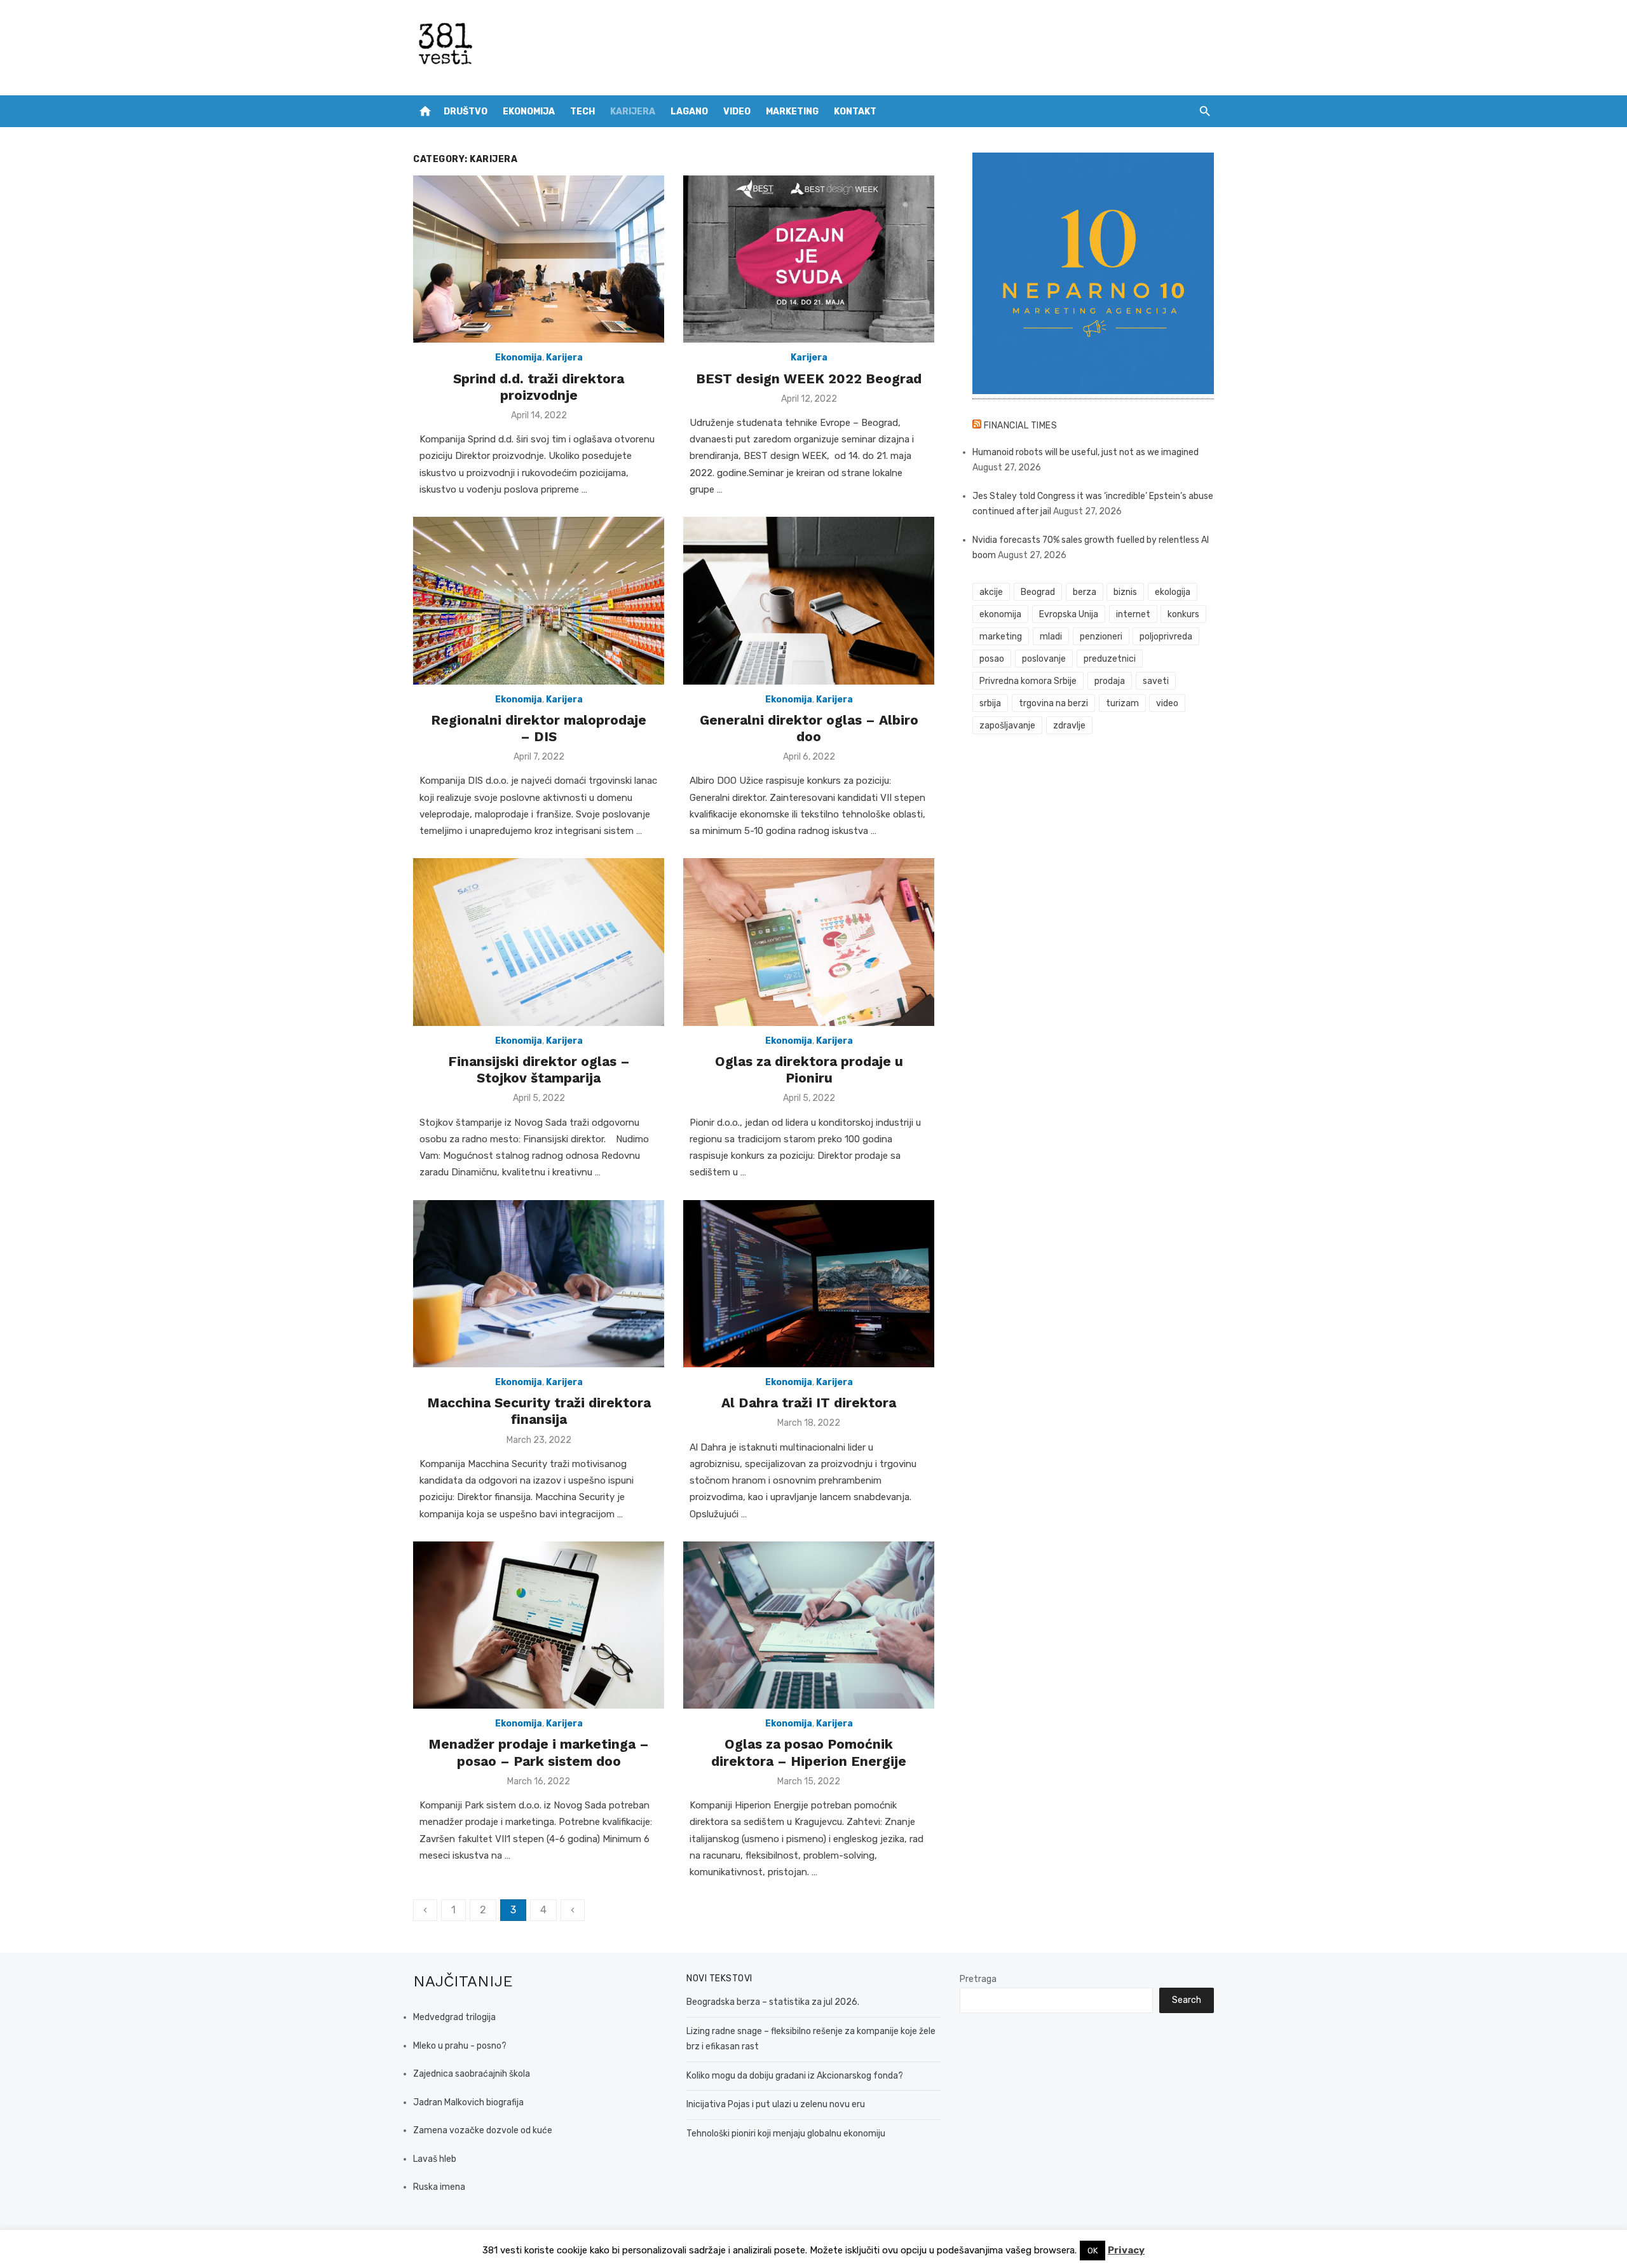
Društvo (466, 112)
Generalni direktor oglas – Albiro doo (809, 728)
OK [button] (1093, 2251)
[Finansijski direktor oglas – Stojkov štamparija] (539, 942)
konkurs (1183, 614)
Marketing (792, 112)
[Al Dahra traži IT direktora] (809, 1284)
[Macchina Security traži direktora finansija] (539, 1284)
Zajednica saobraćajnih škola (472, 2074)
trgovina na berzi (1053, 703)
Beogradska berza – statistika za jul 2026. (773, 2002)
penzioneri (1101, 637)
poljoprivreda (1166, 637)
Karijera (633, 112)
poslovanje (1044, 659)
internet (1133, 614)
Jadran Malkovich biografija (468, 2102)
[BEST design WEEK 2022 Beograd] (809, 259)
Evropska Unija (1069, 614)
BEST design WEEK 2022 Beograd (809, 379)
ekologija (1173, 592)
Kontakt (855, 112)
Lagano (689, 112)
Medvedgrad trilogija (454, 2017)
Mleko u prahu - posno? (460, 2046)
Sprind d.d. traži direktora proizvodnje (539, 387)
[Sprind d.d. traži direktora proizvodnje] (539, 259)
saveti (1156, 681)
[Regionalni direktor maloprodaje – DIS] (539, 600)
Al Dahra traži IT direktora (809, 1403)
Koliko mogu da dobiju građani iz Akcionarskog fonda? (795, 2076)
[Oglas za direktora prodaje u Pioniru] (809, 942)
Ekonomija (529, 112)
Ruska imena (439, 2187)
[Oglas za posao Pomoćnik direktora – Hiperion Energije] (809, 1625)
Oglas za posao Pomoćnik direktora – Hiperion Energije (809, 1752)
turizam (1122, 703)
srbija (990, 703)
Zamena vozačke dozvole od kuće (483, 2130)
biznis (1125, 592)
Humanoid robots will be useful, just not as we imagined (1086, 452)
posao (992, 659)
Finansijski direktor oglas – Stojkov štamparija (539, 1069)
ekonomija (1000, 614)
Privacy (1126, 2250)
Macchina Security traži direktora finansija (539, 1411)
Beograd (1038, 592)
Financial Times (1021, 426)
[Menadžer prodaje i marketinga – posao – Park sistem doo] (539, 1625)
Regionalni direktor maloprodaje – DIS (539, 728)
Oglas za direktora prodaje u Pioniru (809, 1069)
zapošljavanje (1007, 726)
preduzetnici (1110, 659)
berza (1085, 592)
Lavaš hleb (435, 2159)
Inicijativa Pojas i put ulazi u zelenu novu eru (776, 2104)
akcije (991, 592)
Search (1187, 2000)
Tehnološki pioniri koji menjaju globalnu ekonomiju (786, 2134)
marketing (1001, 637)
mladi (1051, 637)
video (1167, 703)
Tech (582, 112)
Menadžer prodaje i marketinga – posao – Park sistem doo (539, 1752)
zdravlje (1069, 726)
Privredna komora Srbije (1028, 681)
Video (737, 112)
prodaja (1110, 681)
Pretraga (978, 1979)
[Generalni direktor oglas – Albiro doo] (809, 600)
